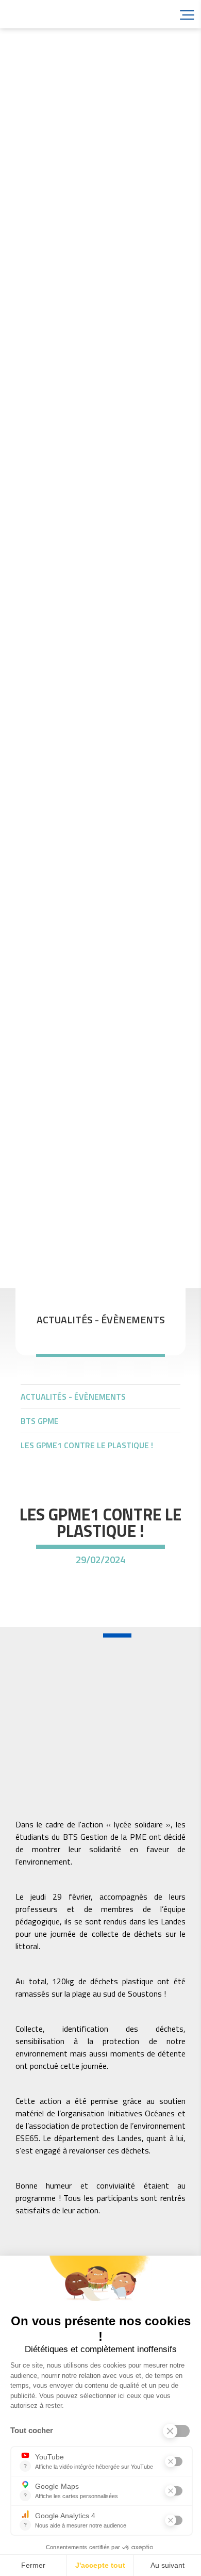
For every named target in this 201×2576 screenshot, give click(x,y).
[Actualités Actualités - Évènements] (100, 1705)
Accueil (67, 14)
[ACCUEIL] (100, 1372)
